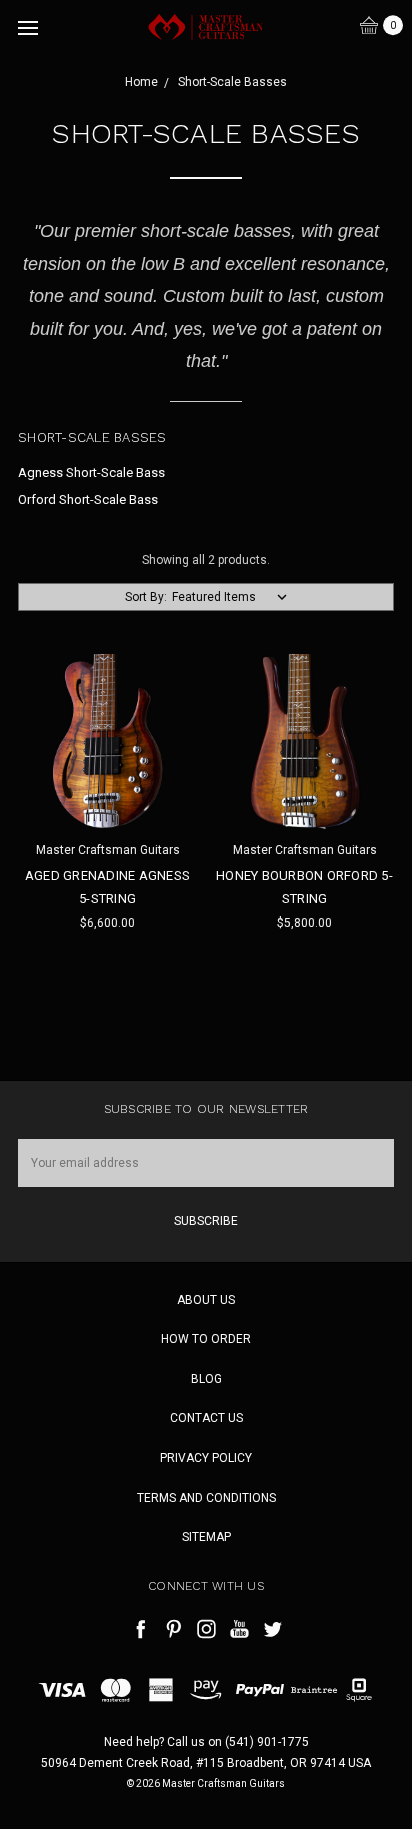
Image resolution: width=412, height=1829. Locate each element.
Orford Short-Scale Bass (88, 499)
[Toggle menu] (27, 27)
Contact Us (206, 1418)
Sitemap (206, 1537)
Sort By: (146, 597)
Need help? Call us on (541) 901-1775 (206, 1742)
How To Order (206, 1339)
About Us (206, 1300)
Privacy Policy (206, 1458)
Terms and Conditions (206, 1498)
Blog (206, 1379)
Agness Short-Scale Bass (91, 472)
